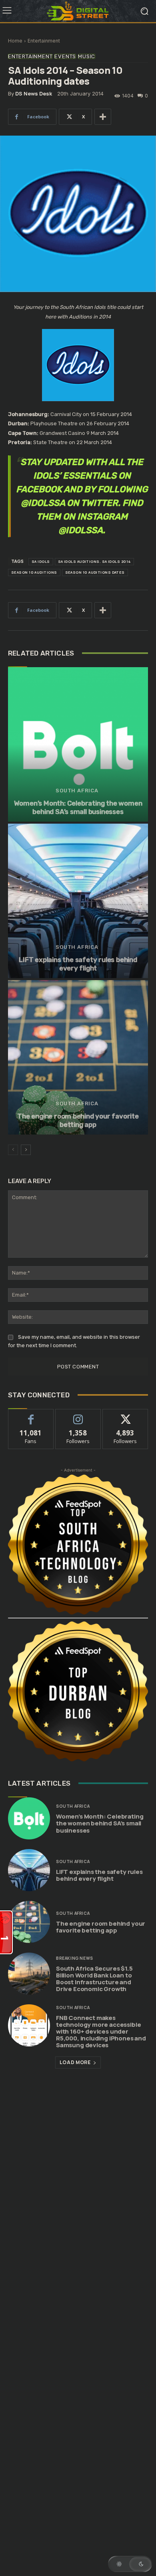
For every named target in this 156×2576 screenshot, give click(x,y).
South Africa (77, 791)
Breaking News (75, 1958)
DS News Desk (34, 94)
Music (87, 56)
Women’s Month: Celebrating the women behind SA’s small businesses (78, 807)
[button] (130, 2564)
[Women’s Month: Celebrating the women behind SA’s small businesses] (78, 744)
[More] (103, 117)
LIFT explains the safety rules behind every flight (78, 964)
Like (31, 1415)
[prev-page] (13, 1150)
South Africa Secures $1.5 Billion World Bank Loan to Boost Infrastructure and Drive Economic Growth (94, 1979)
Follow (78, 1415)
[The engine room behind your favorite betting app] (78, 1057)
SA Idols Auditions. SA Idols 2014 (95, 561)
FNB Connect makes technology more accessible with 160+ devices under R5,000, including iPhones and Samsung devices (101, 2031)
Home (15, 41)
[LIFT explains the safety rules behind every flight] (78, 901)
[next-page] (26, 1150)
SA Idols (41, 561)
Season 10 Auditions (34, 572)
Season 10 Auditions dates (95, 572)
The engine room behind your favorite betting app (78, 1120)
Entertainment (44, 41)
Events (65, 56)
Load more (75, 2062)
